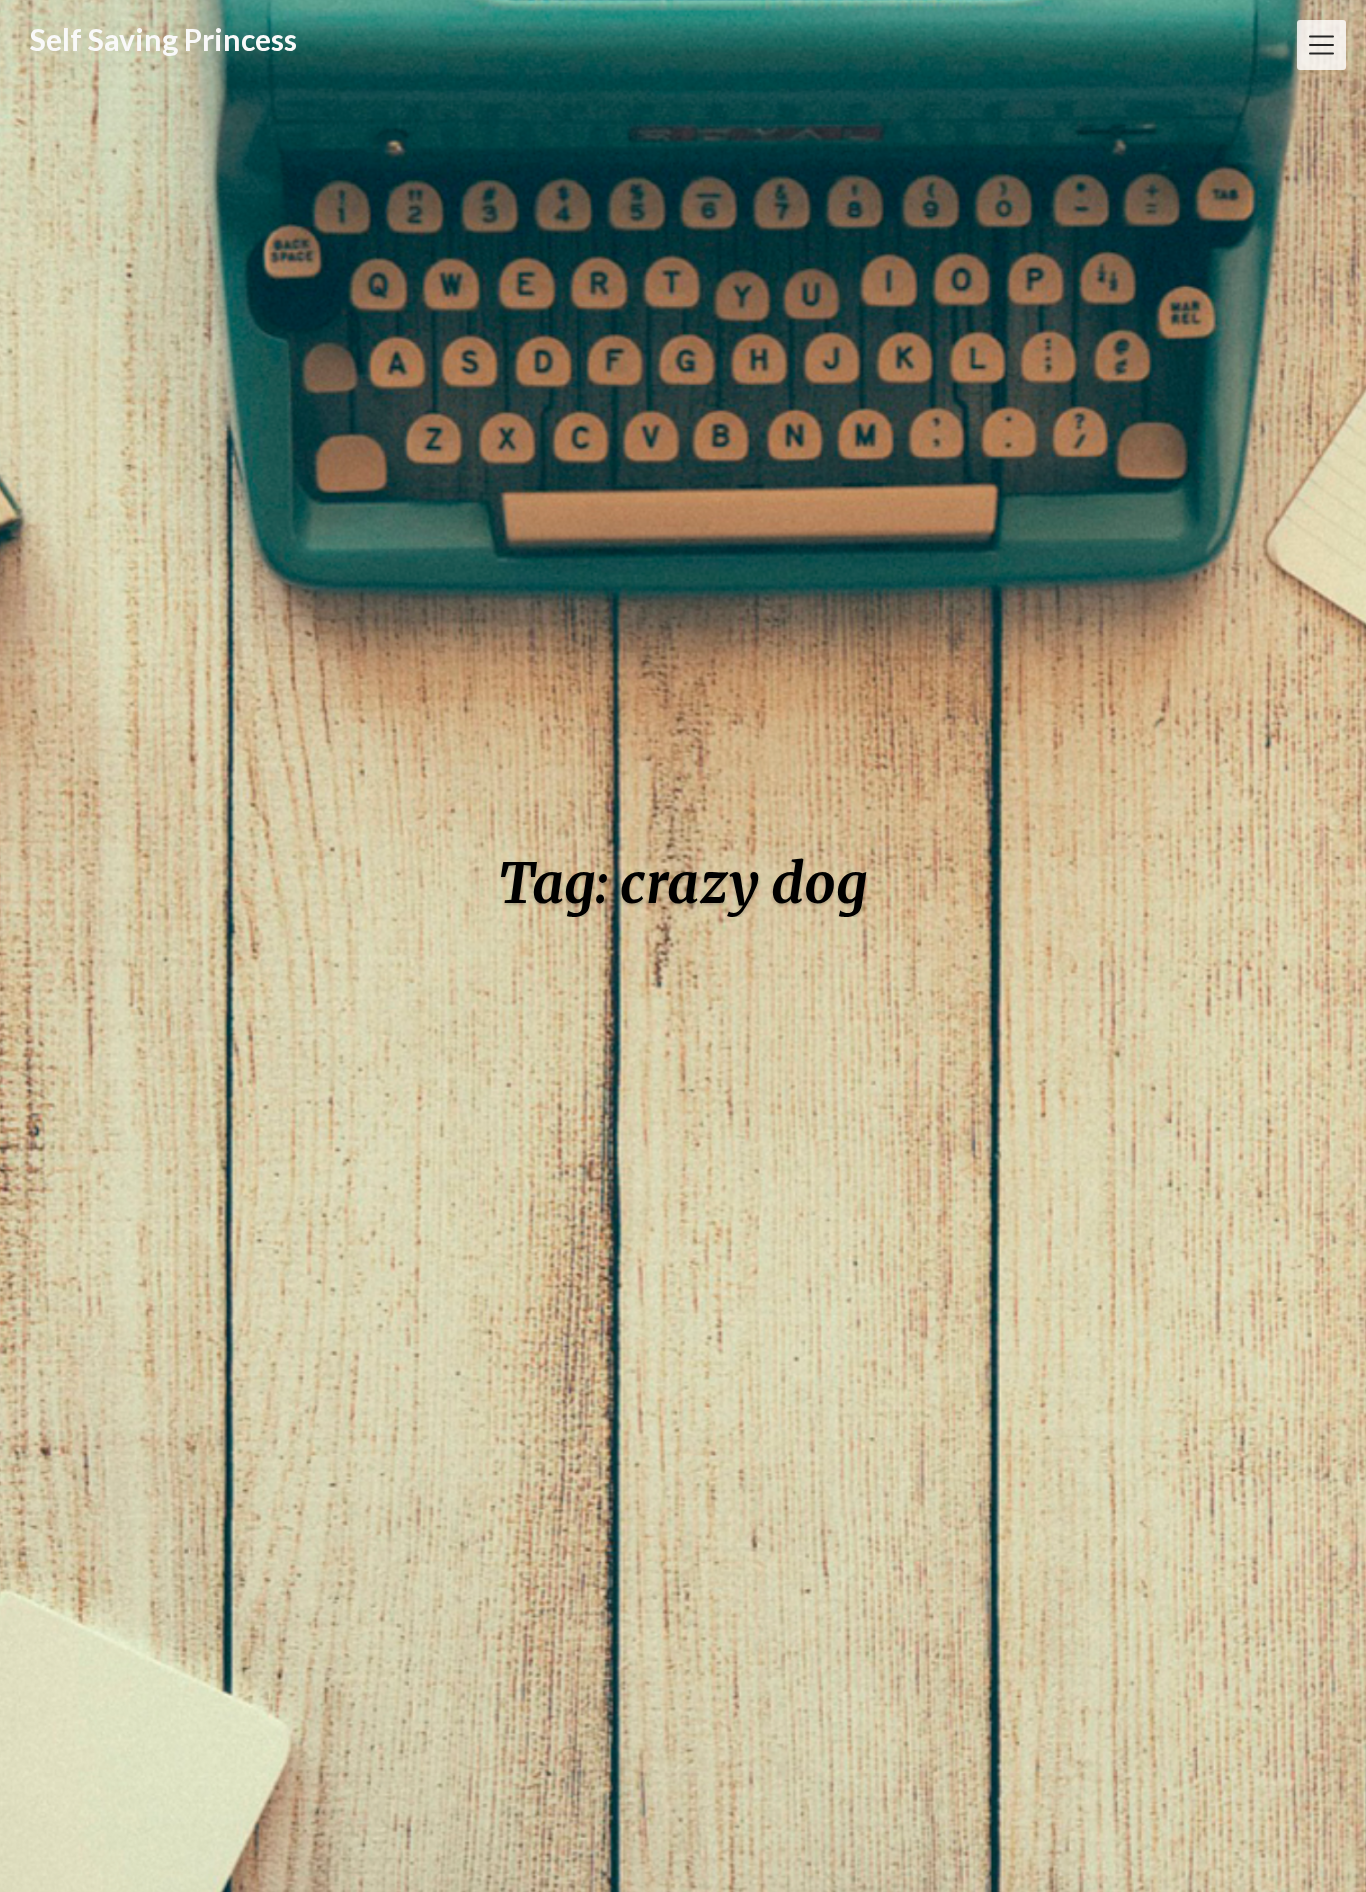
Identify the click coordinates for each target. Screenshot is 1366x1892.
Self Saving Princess (163, 39)
